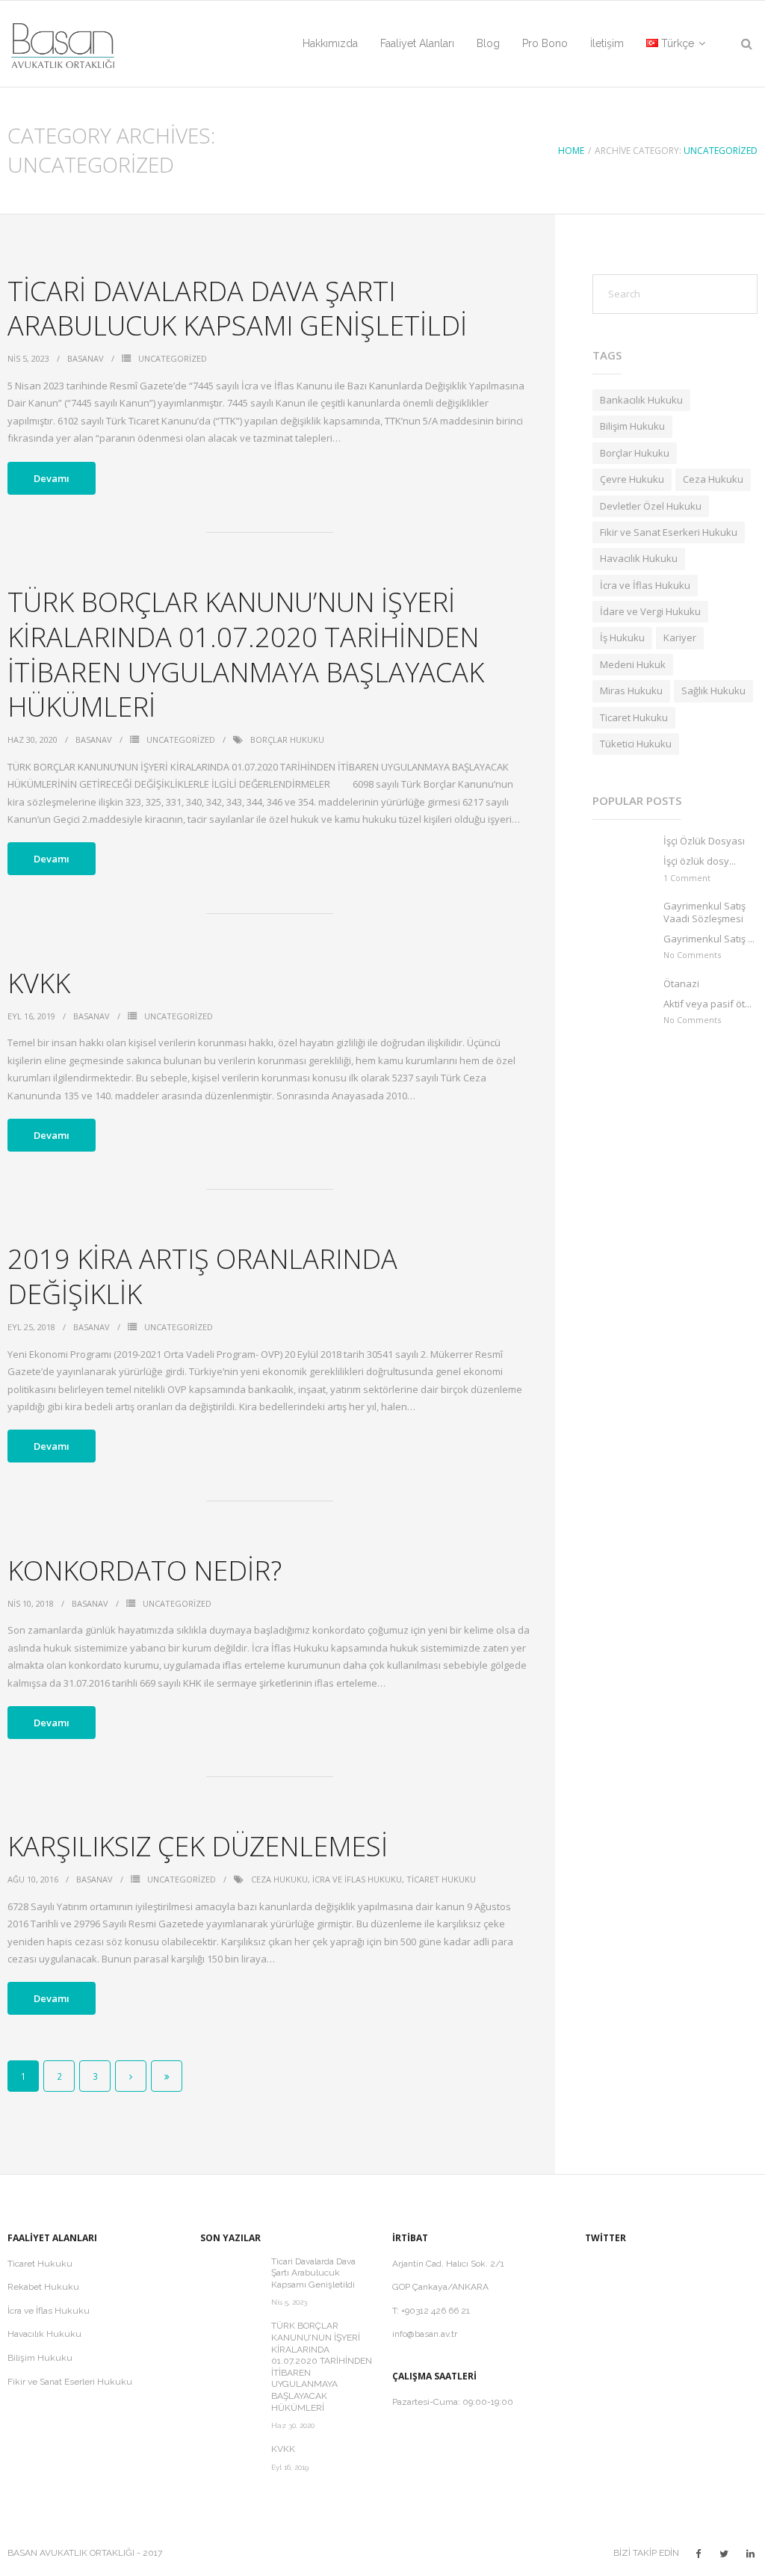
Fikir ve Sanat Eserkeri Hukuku (669, 532)
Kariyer (680, 637)
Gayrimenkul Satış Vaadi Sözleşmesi (704, 912)
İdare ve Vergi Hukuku (650, 611)
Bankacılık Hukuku (641, 400)
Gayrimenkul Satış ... (709, 939)
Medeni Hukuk (633, 664)
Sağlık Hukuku (713, 691)
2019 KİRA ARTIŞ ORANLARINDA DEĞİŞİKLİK (202, 1276)
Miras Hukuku (631, 691)
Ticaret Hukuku (441, 1879)
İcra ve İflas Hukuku (357, 1879)
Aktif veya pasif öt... (707, 1004)
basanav (86, 358)
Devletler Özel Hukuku (651, 506)
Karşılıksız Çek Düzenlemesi (198, 1846)
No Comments (692, 955)
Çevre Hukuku (632, 479)
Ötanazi (681, 984)
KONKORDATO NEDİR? (145, 1570)
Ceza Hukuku (279, 1879)
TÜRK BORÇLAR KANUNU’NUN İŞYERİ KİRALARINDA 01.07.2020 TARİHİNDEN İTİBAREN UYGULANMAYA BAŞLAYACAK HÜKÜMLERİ (246, 654)
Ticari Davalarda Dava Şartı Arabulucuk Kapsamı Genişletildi (237, 309)
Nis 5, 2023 (289, 2302)
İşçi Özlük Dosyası (704, 841)
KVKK (39, 983)
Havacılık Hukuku (639, 558)
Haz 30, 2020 (293, 2425)
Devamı (52, 478)
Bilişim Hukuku (632, 426)
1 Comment (687, 878)
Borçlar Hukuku (287, 739)
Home (571, 151)
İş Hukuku (622, 637)
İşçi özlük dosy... (700, 861)
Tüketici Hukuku (636, 744)
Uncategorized (721, 151)
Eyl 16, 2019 (290, 2467)
